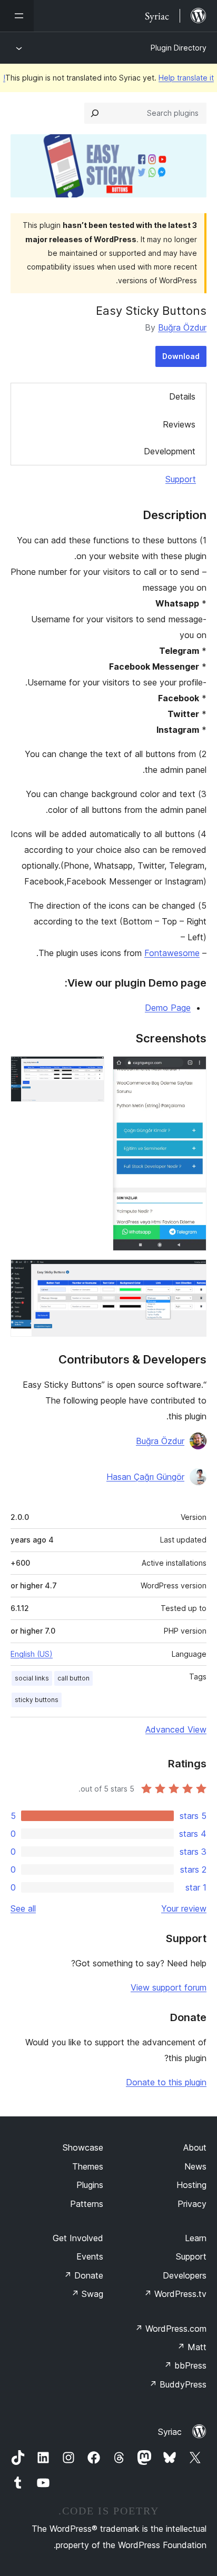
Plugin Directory (179, 48)
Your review (184, 1908)
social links (32, 1678)
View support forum (169, 1987)
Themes (88, 2166)
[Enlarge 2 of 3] (90, 1070)
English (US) (32, 1654)
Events (90, 2256)
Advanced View (176, 1729)
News (195, 2166)
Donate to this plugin (166, 2082)
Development (170, 451)
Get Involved (78, 2238)
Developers (185, 2275)
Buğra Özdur (182, 327)
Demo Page (168, 1008)
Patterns (87, 2204)
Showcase (83, 2147)
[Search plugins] (95, 113)
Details (182, 396)
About (195, 2147)
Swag (87, 2294)
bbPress (185, 2365)
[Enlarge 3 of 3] (192, 1274)
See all (23, 1908)
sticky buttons (37, 1700)
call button (73, 1678)
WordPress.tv (175, 2294)
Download (181, 356)
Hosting (191, 2185)
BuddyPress (178, 2384)
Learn (196, 2238)
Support (181, 479)
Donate (83, 2275)
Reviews (179, 424)
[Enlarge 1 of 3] (192, 1070)
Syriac (170, 2432)
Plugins (90, 2185)
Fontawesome (172, 953)
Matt (192, 2347)
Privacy (192, 2204)
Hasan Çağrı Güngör (145, 1477)
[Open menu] (17, 16)
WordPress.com (171, 2329)
